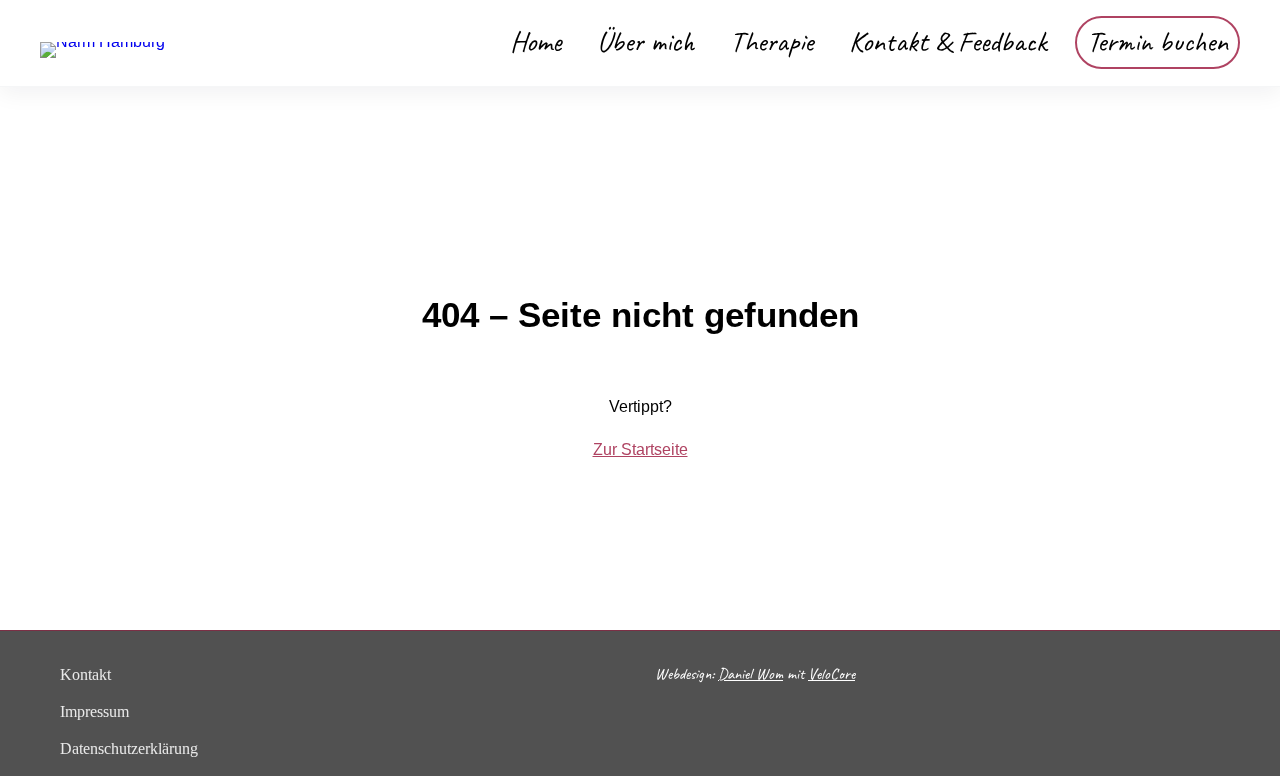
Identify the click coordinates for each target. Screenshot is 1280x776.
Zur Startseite (640, 449)
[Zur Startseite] (102, 41)
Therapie (771, 41)
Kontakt (85, 674)
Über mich (645, 41)
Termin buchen (1157, 41)
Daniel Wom (750, 674)
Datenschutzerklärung (129, 748)
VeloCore (831, 674)
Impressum (94, 711)
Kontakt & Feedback (948, 41)
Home (535, 41)
